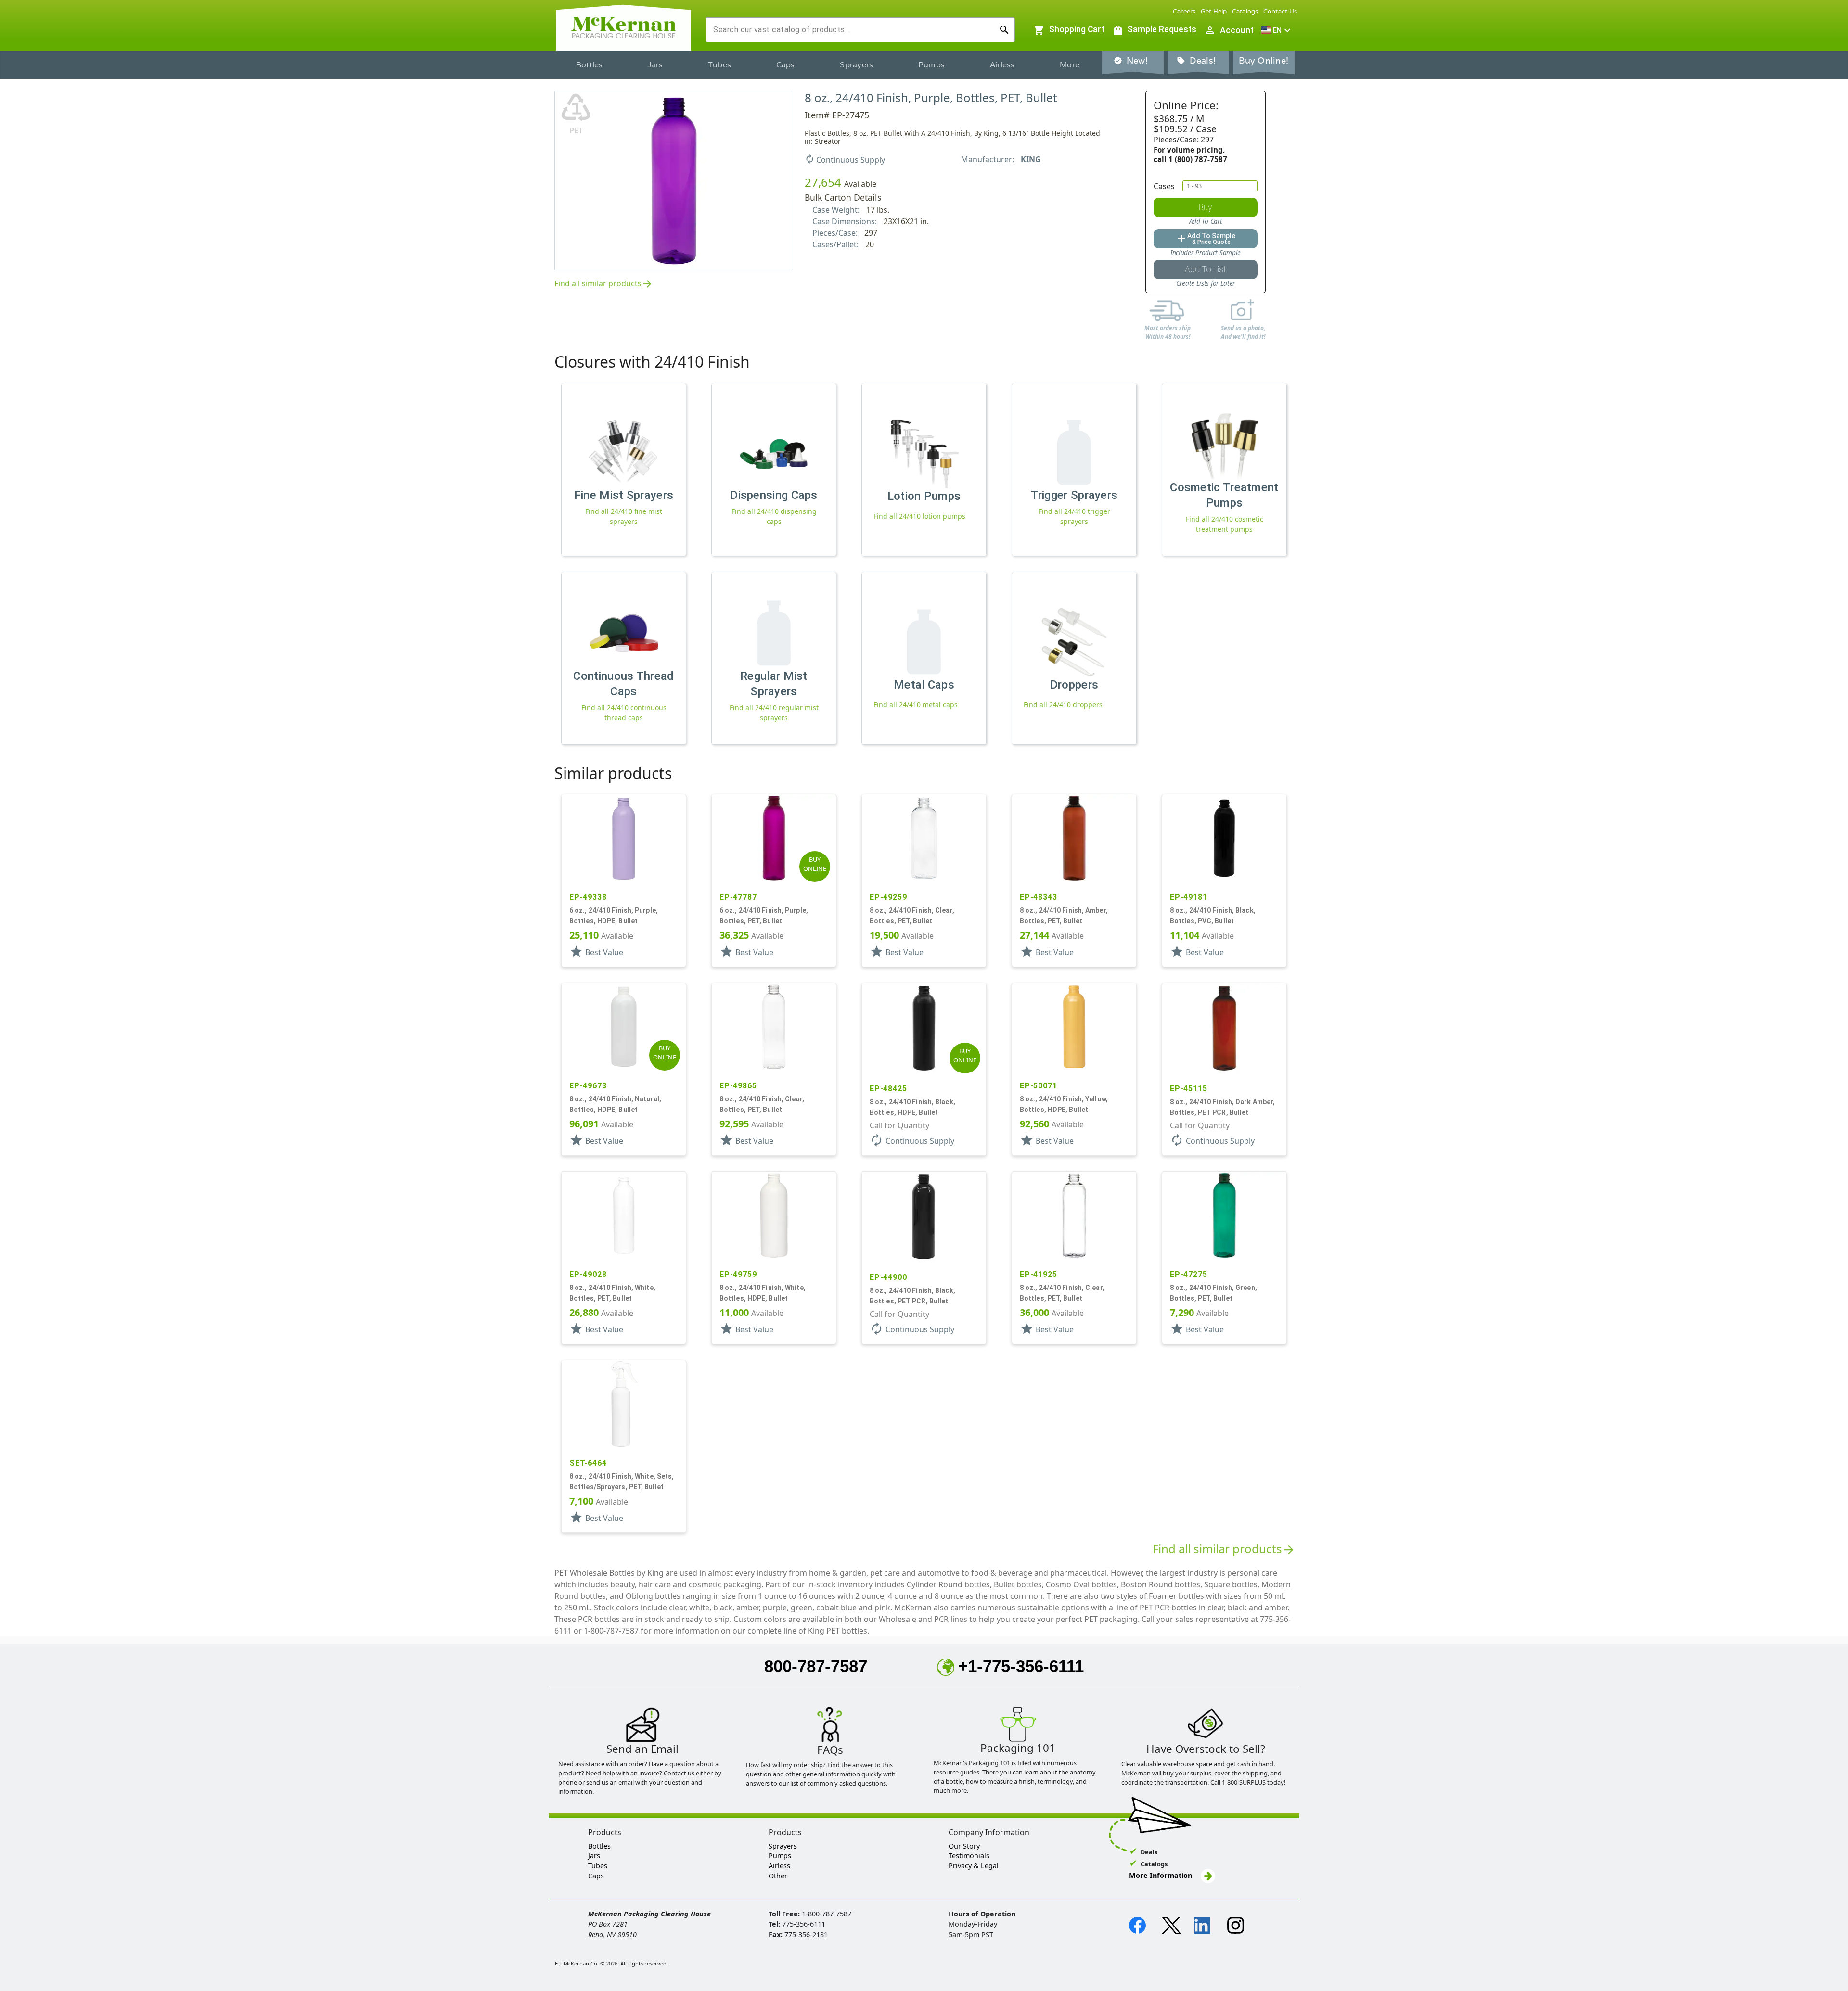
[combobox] (853, 30)
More (1070, 65)
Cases (1164, 186)
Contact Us (1280, 11)
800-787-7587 (816, 1666)
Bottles (590, 65)
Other (778, 1876)
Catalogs (1245, 11)
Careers (1184, 11)
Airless (1002, 65)
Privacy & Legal (974, 1866)
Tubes (719, 65)
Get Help (1214, 11)
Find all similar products (604, 284)
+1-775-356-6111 (1021, 1666)
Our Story (964, 1846)
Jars (655, 65)
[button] (1277, 30)
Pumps (931, 65)
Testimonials (969, 1856)
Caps (786, 65)
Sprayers (856, 65)
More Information (1161, 1875)
